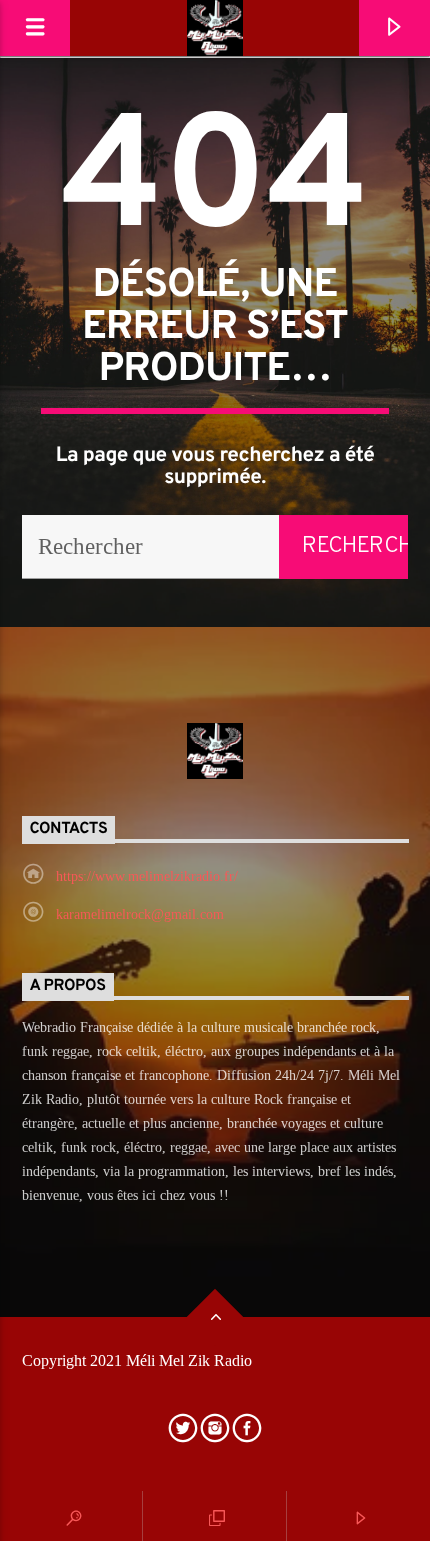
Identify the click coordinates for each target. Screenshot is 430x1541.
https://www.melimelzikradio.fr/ (147, 876)
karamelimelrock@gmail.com (140, 914)
